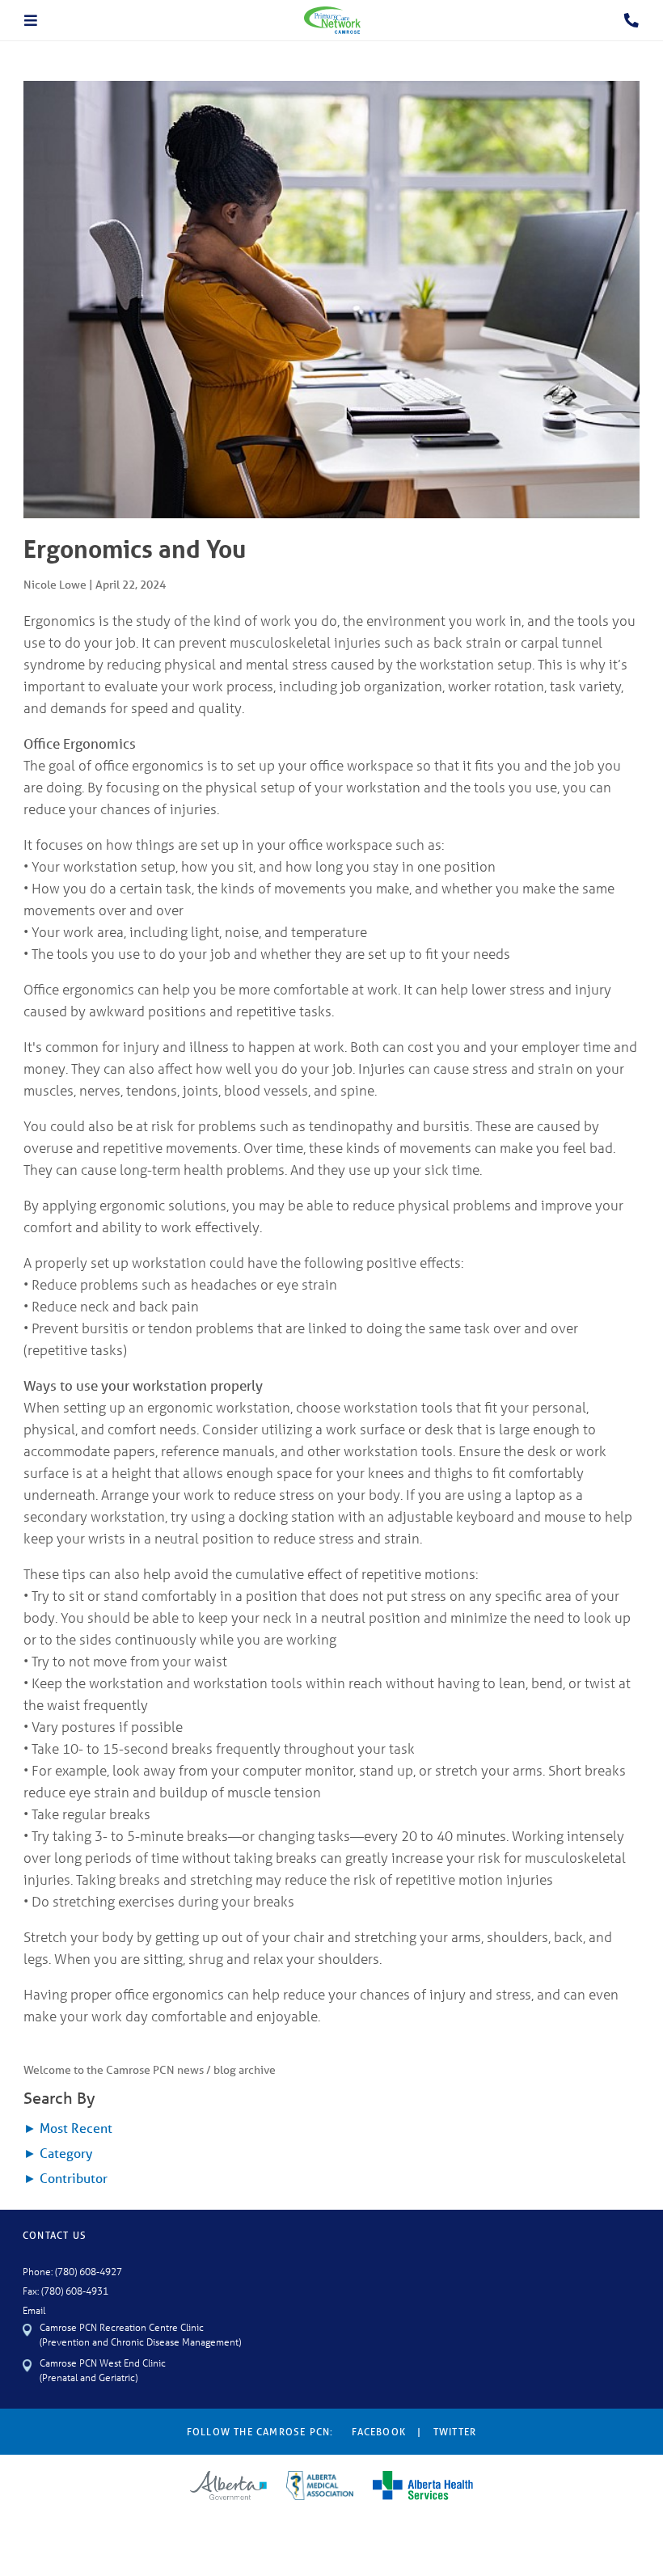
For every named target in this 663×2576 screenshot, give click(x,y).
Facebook (379, 2432)
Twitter (455, 2432)
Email (34, 2310)
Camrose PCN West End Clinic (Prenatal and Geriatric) (103, 2369)
